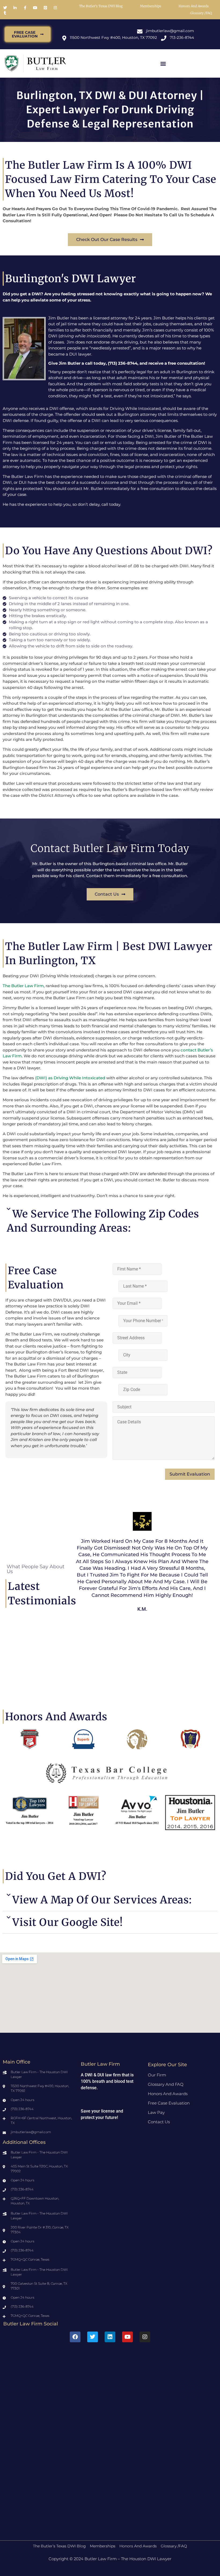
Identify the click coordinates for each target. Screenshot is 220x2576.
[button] (163, 64)
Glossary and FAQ (166, 2084)
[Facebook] (75, 2337)
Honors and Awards (194, 6)
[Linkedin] (110, 2337)
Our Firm (157, 2075)
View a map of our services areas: (102, 1900)
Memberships (151, 6)
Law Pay (156, 2112)
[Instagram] (145, 2337)
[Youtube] (127, 2337)
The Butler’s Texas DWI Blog (101, 6)
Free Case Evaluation (169, 2103)
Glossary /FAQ (201, 13)
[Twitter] (93, 2337)
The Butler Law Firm (23, 986)
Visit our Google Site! (68, 1922)
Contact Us (159, 2122)
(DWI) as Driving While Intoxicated (70, 1078)
